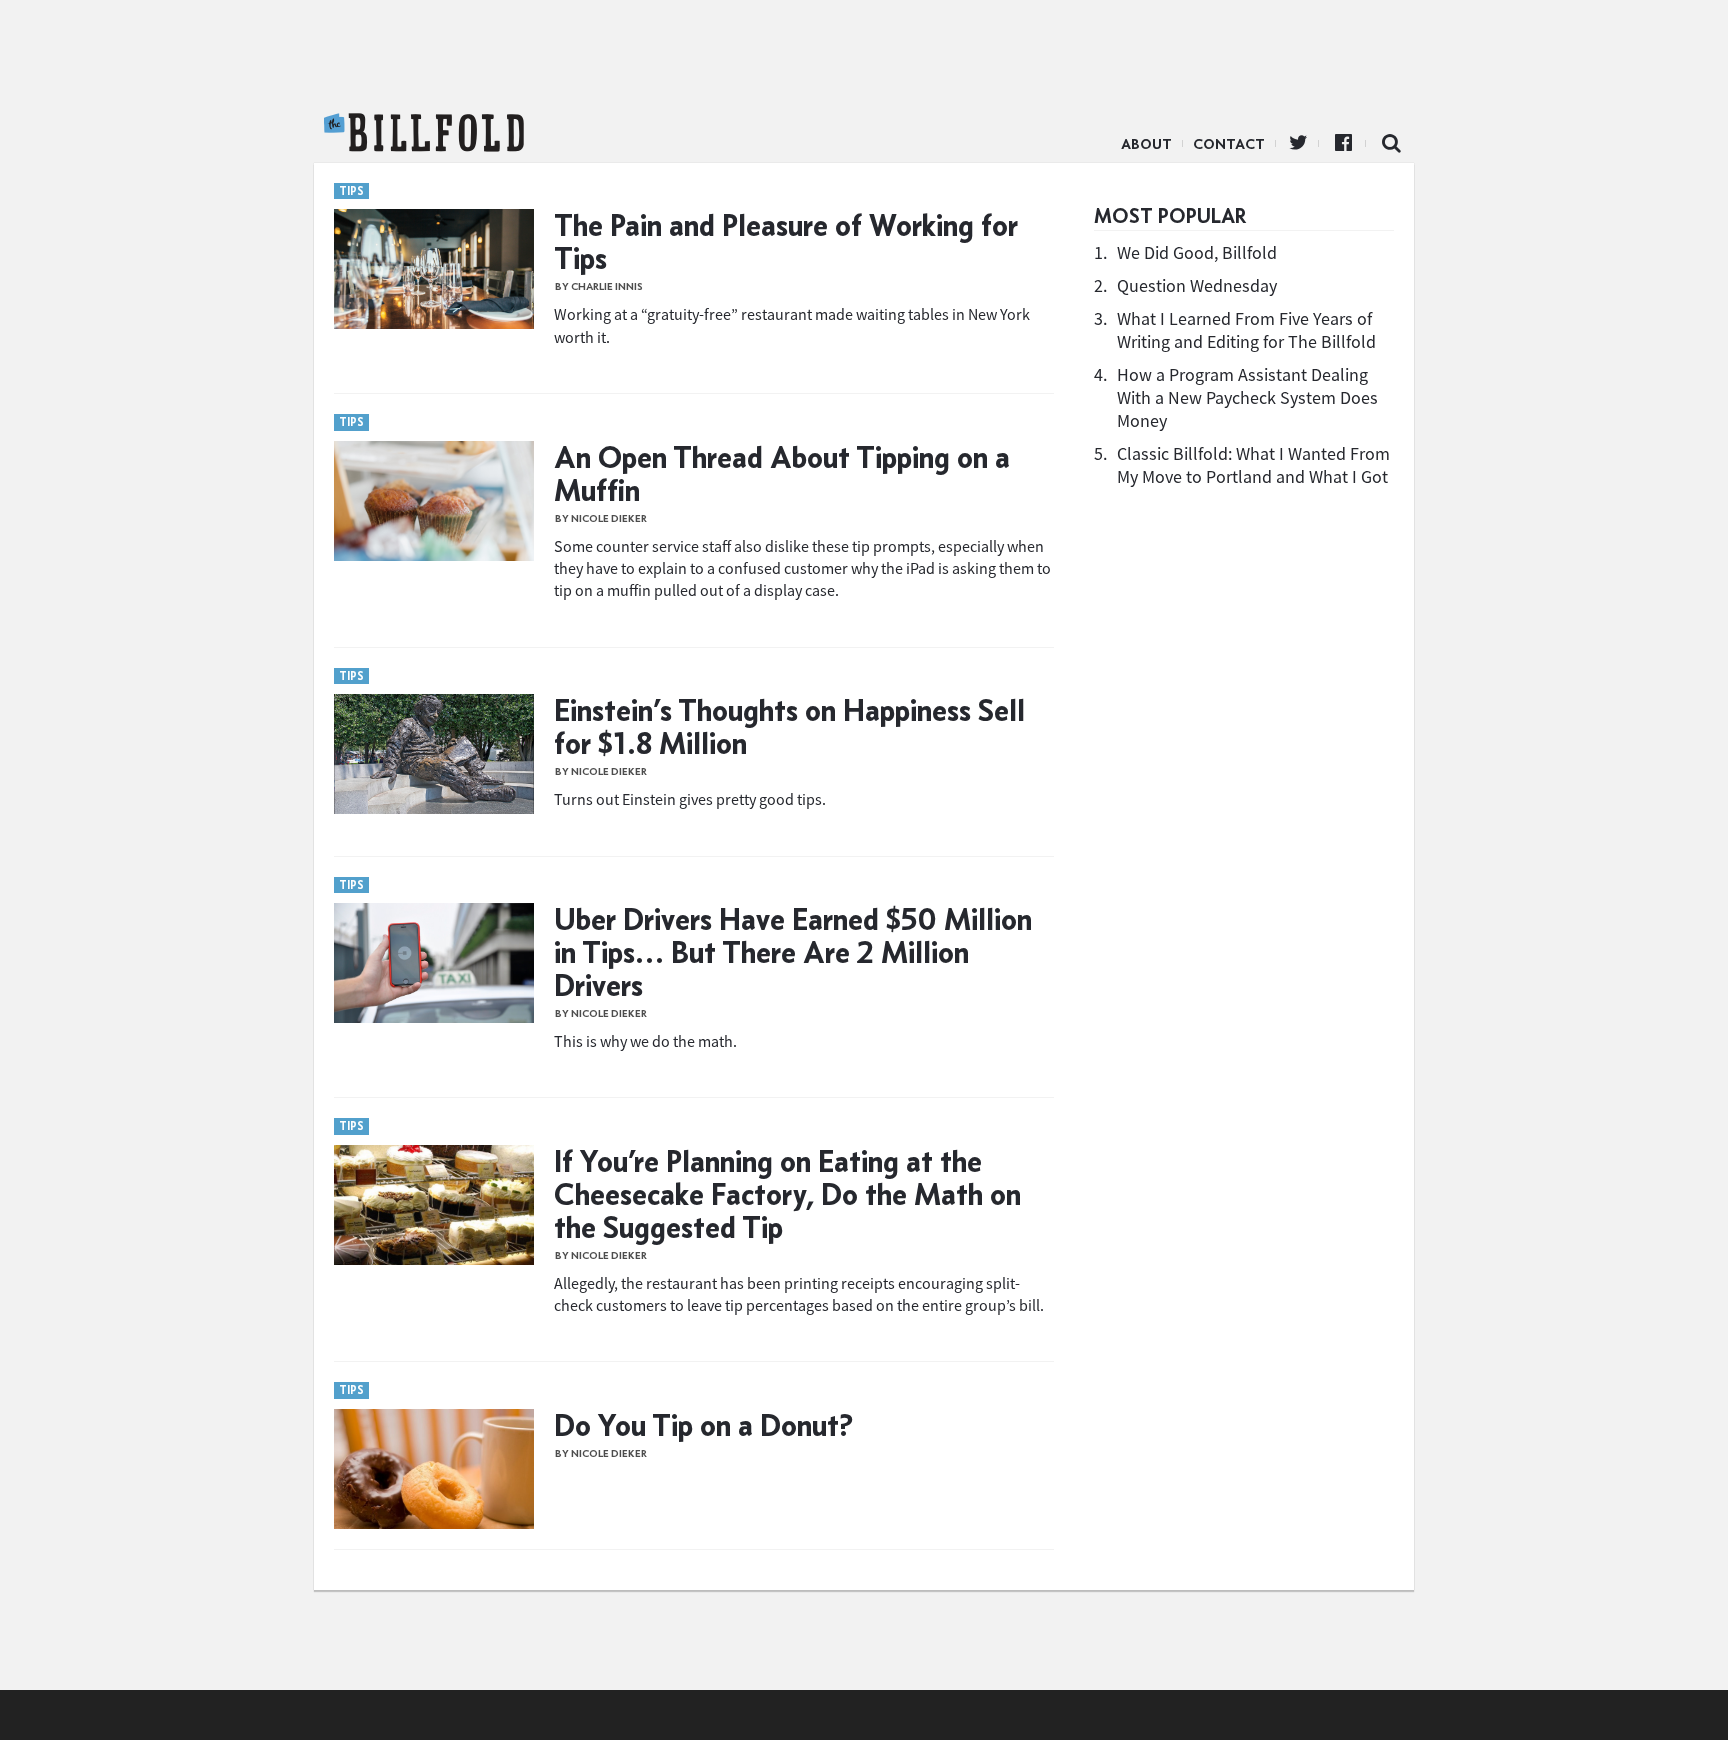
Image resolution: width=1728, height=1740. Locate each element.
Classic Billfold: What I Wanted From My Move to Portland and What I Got (1253, 465)
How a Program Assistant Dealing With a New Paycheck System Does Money (1247, 397)
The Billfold (424, 133)
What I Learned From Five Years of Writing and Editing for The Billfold (1246, 330)
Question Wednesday (1197, 285)
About (1146, 144)
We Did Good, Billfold (1197, 252)
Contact (1229, 144)
